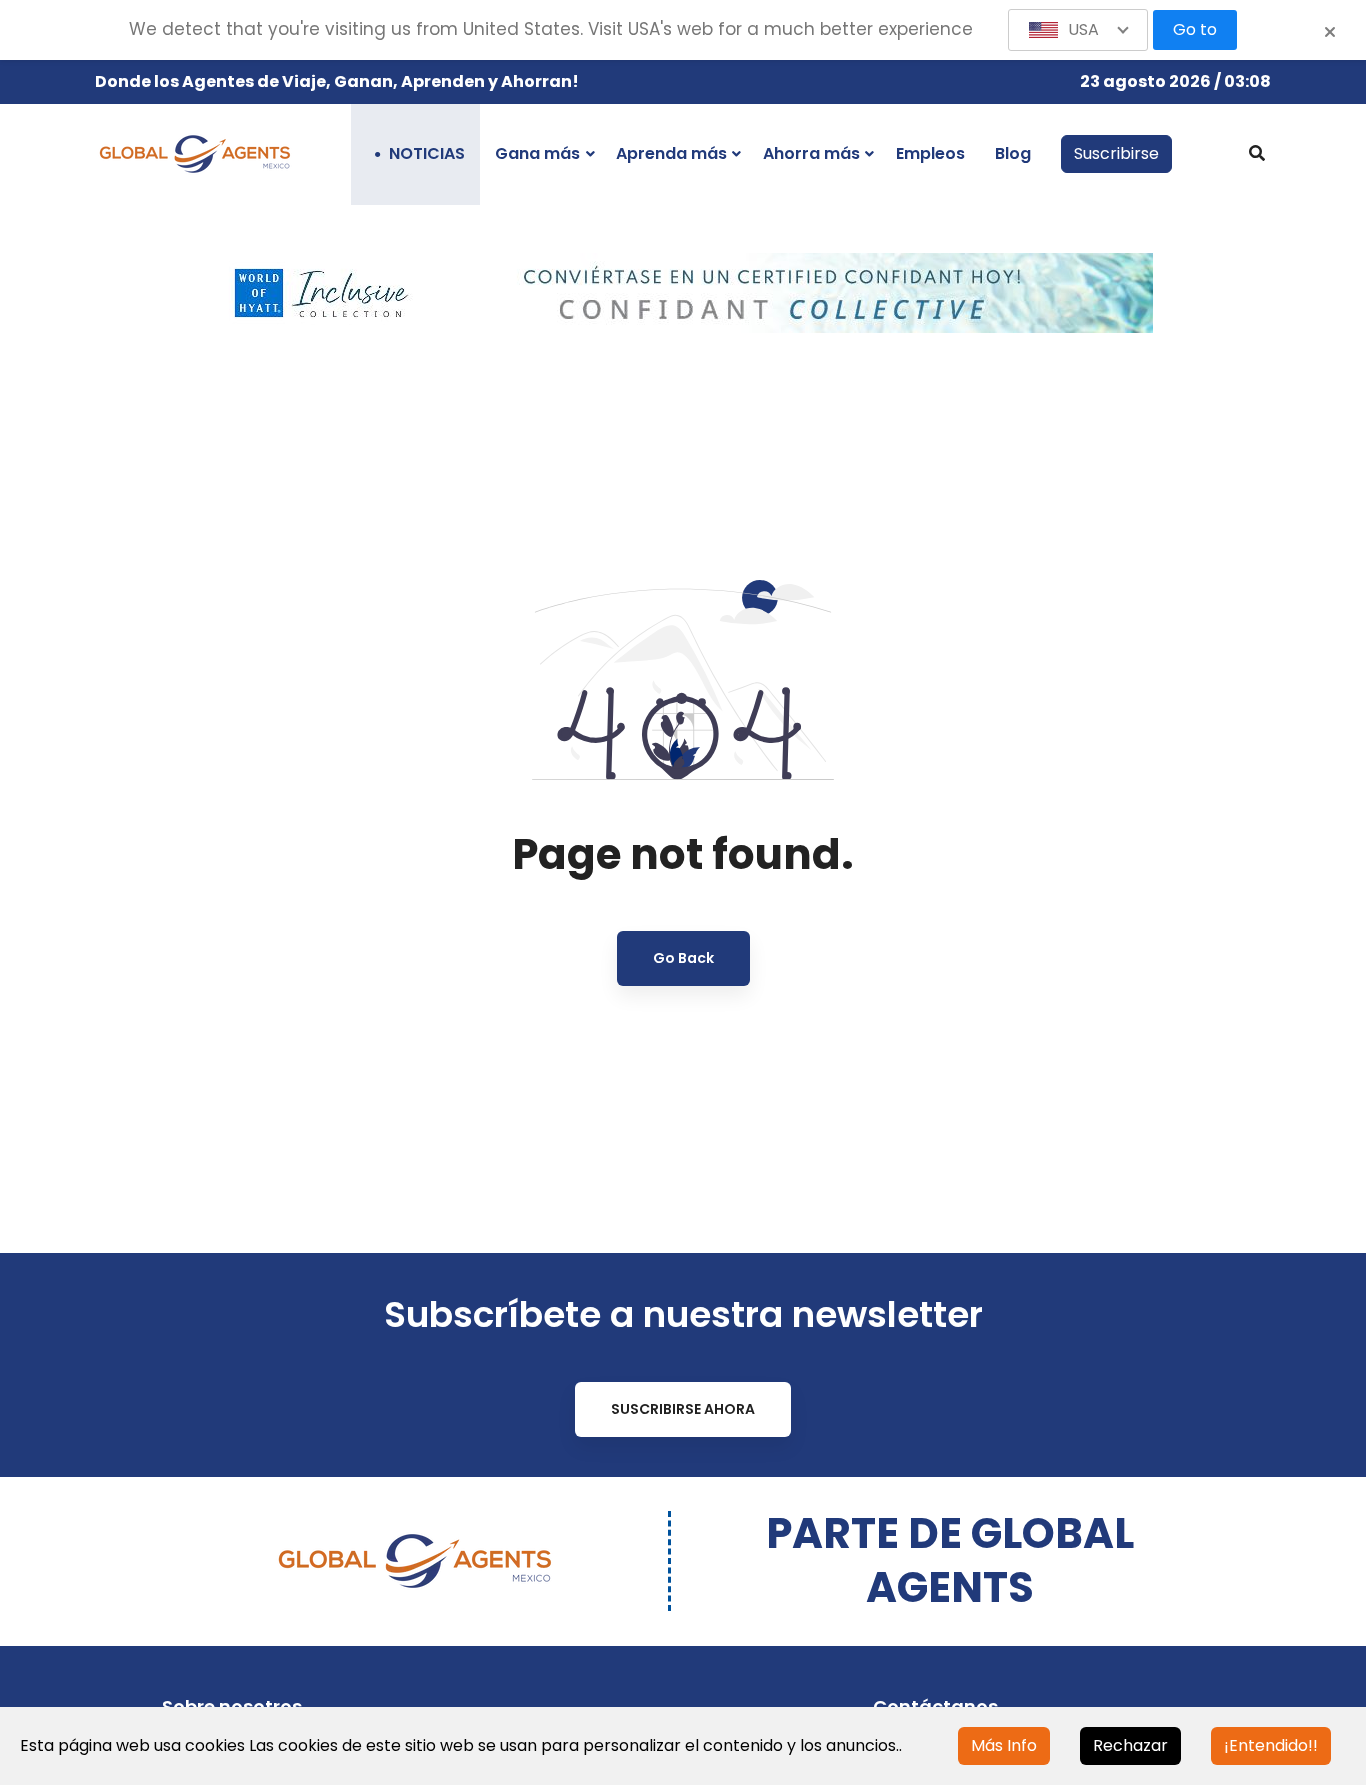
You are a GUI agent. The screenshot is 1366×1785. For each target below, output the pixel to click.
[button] (1078, 30)
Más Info (1004, 1745)
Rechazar (1130, 1745)
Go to (1195, 29)
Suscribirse (1116, 153)
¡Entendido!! (1271, 1745)
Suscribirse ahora (683, 1409)
